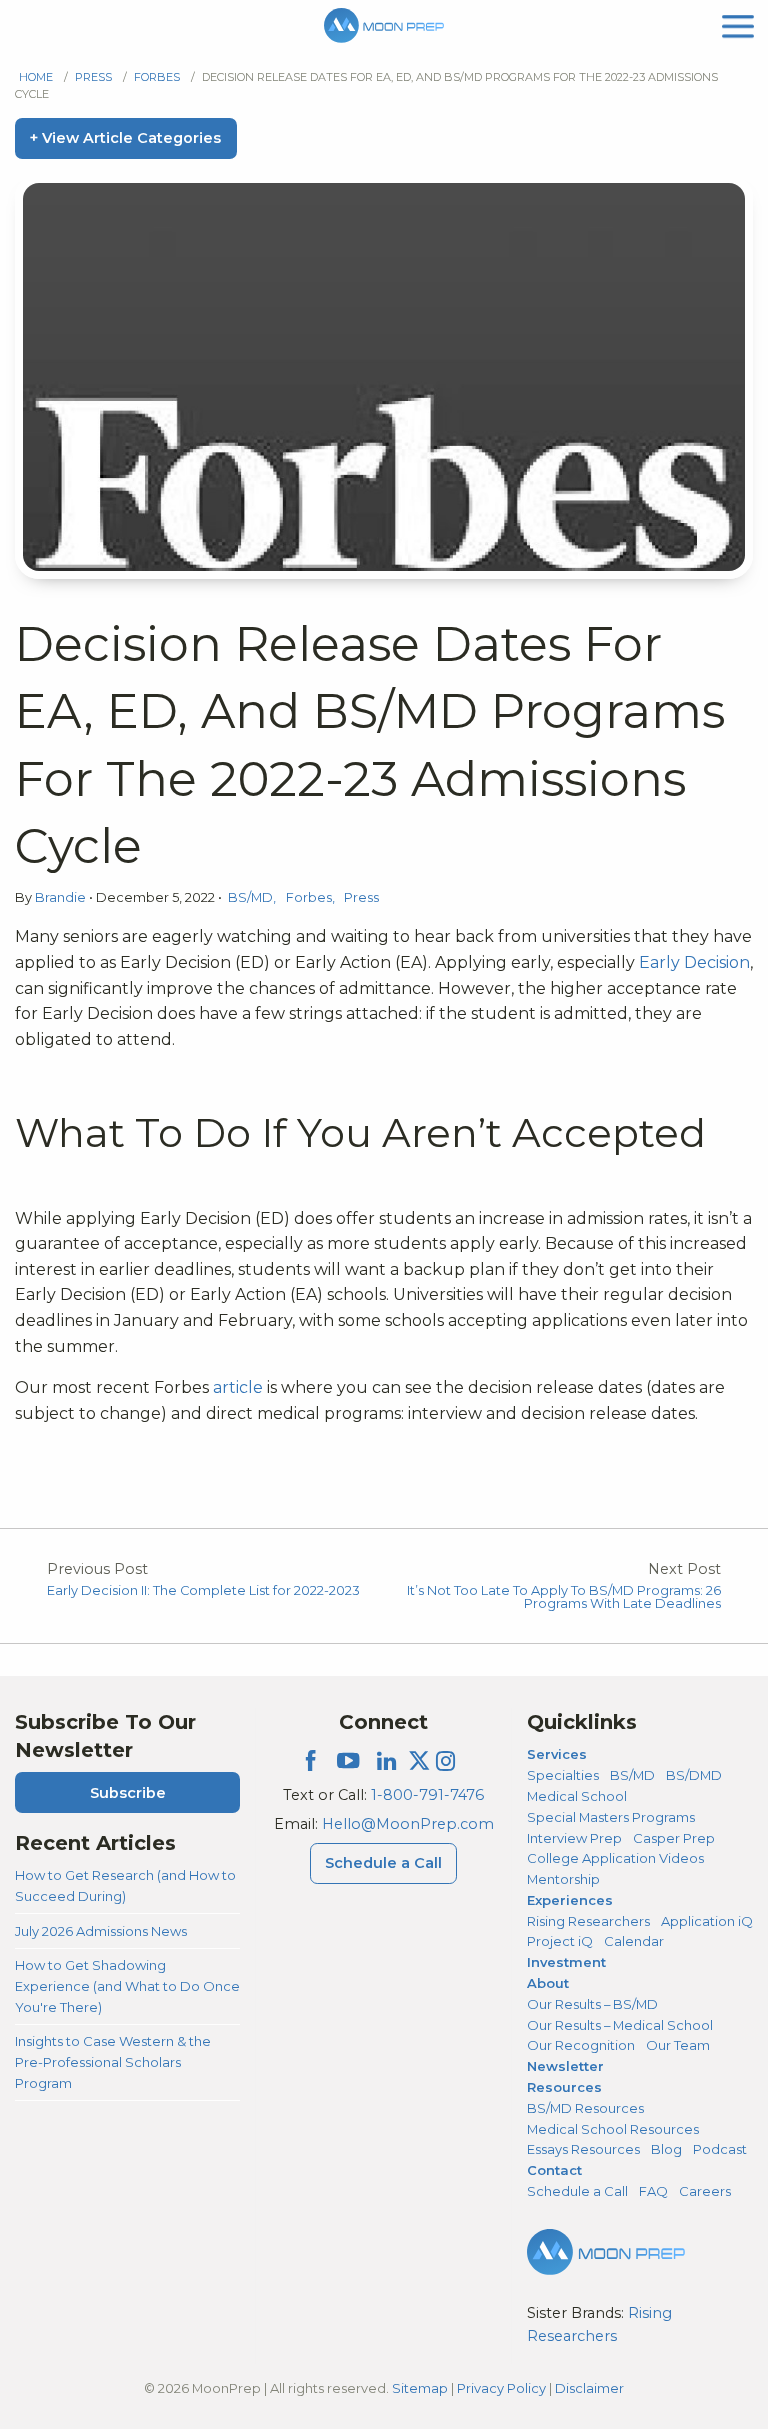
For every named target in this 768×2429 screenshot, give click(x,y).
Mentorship (563, 1879)
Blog (666, 2149)
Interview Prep (574, 1838)
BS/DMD (694, 1775)
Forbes (157, 77)
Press (93, 77)
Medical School (577, 1796)
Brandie (62, 897)
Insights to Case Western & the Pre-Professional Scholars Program (113, 2061)
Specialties (563, 1775)
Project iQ (560, 1941)
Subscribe (128, 1793)
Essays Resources (583, 2149)
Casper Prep (674, 1838)
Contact (554, 2170)
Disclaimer (589, 2388)
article (240, 1387)
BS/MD (250, 897)
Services (557, 1754)
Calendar (634, 1941)
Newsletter (565, 2066)
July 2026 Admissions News (101, 1931)
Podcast (720, 2149)
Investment (566, 1962)
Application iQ (707, 1921)
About (548, 1983)
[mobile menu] (738, 24)
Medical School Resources (613, 2129)
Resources (564, 2087)
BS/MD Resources (585, 2108)
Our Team (678, 2045)
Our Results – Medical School (620, 2025)
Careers (705, 2191)
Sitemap (420, 2388)
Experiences (570, 1900)
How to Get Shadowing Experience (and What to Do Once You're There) (127, 1985)
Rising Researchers (588, 1921)
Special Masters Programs (611, 1817)
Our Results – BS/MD (592, 2004)
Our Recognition (581, 2045)
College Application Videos (615, 1858)
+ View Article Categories (125, 138)
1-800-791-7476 (427, 1795)
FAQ (653, 2191)
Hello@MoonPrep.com (408, 1824)
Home (36, 77)
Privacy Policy (501, 2388)
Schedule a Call (383, 1863)
